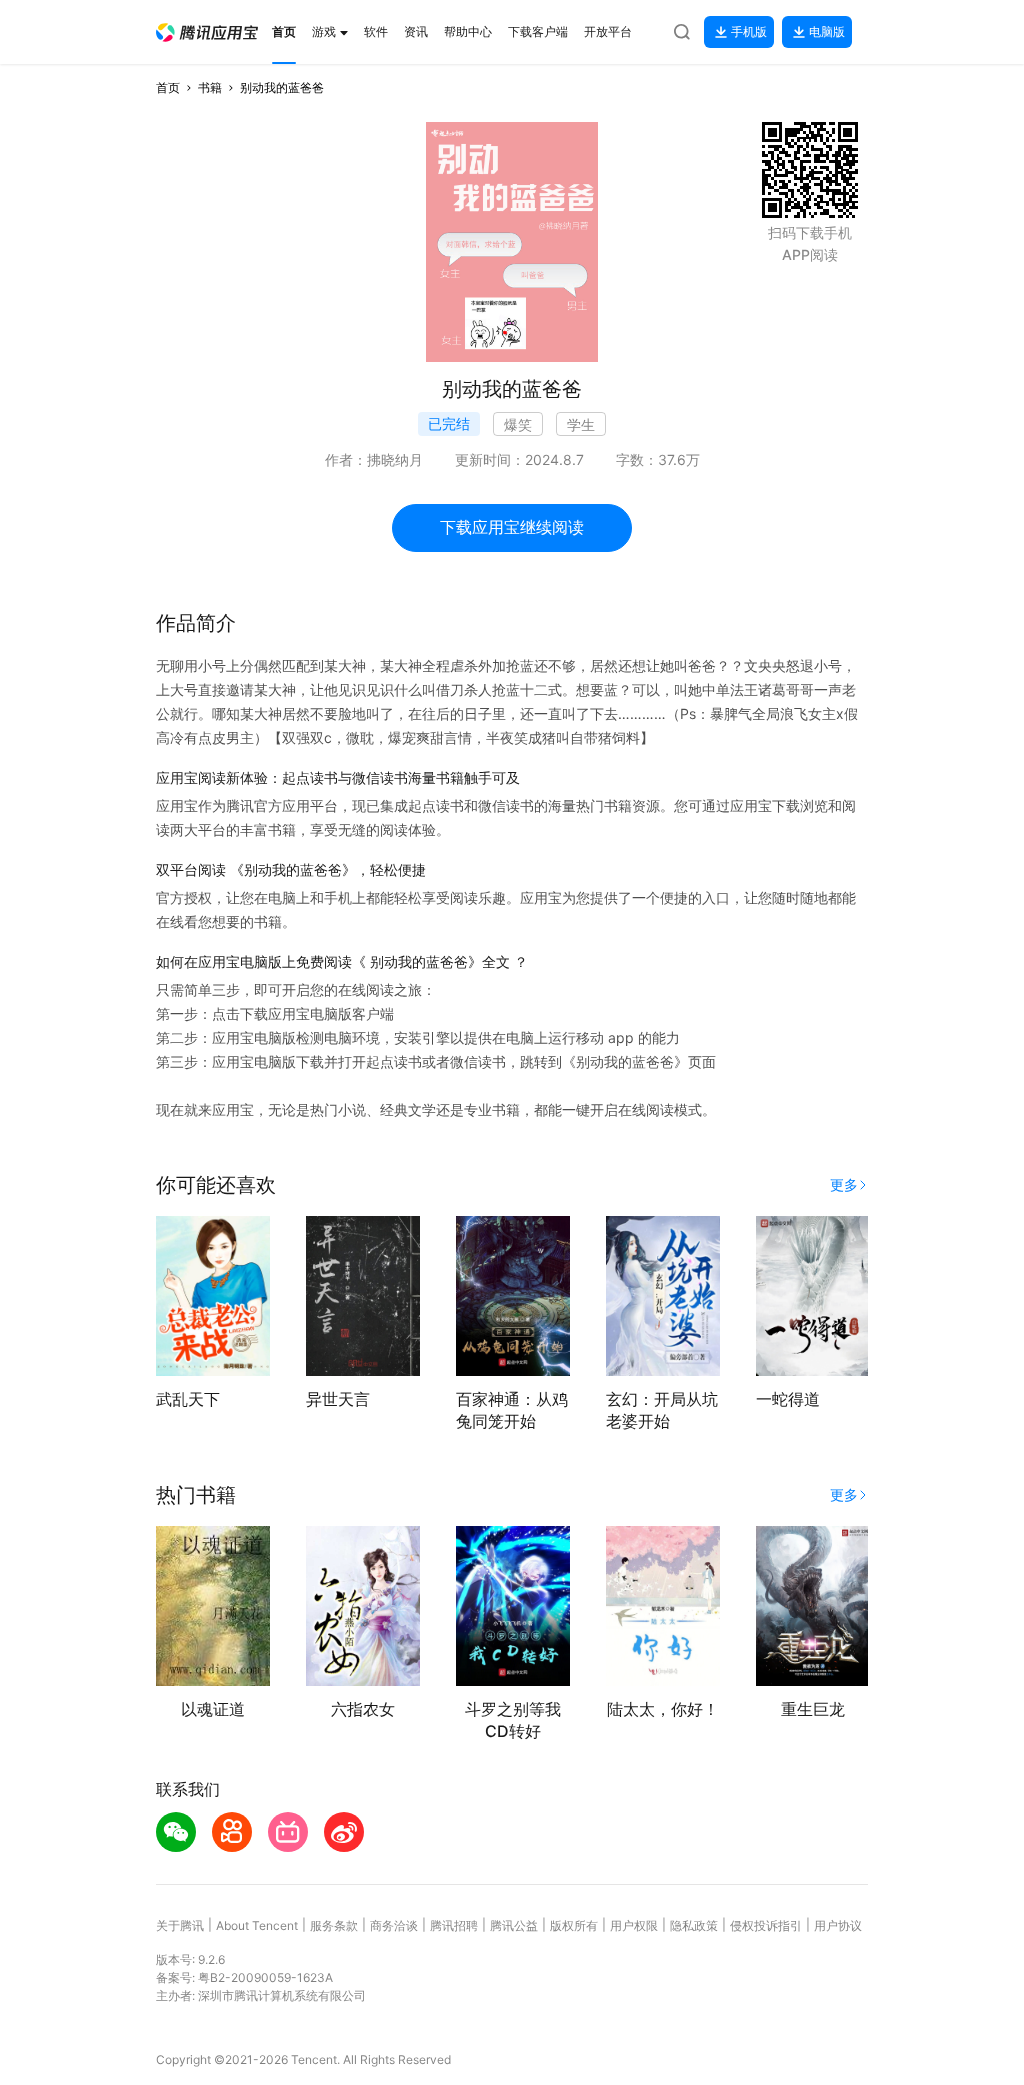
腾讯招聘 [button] (454, 1925)
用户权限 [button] (634, 1925)
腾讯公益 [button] (514, 1925)
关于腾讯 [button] (180, 1925)
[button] (207, 32)
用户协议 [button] (838, 1925)
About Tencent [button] (257, 1925)
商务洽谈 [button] (394, 1925)
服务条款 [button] (334, 1925)
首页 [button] (168, 87)
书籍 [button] (210, 87)
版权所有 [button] (574, 1925)
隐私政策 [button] (694, 1925)
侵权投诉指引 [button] (766, 1925)
